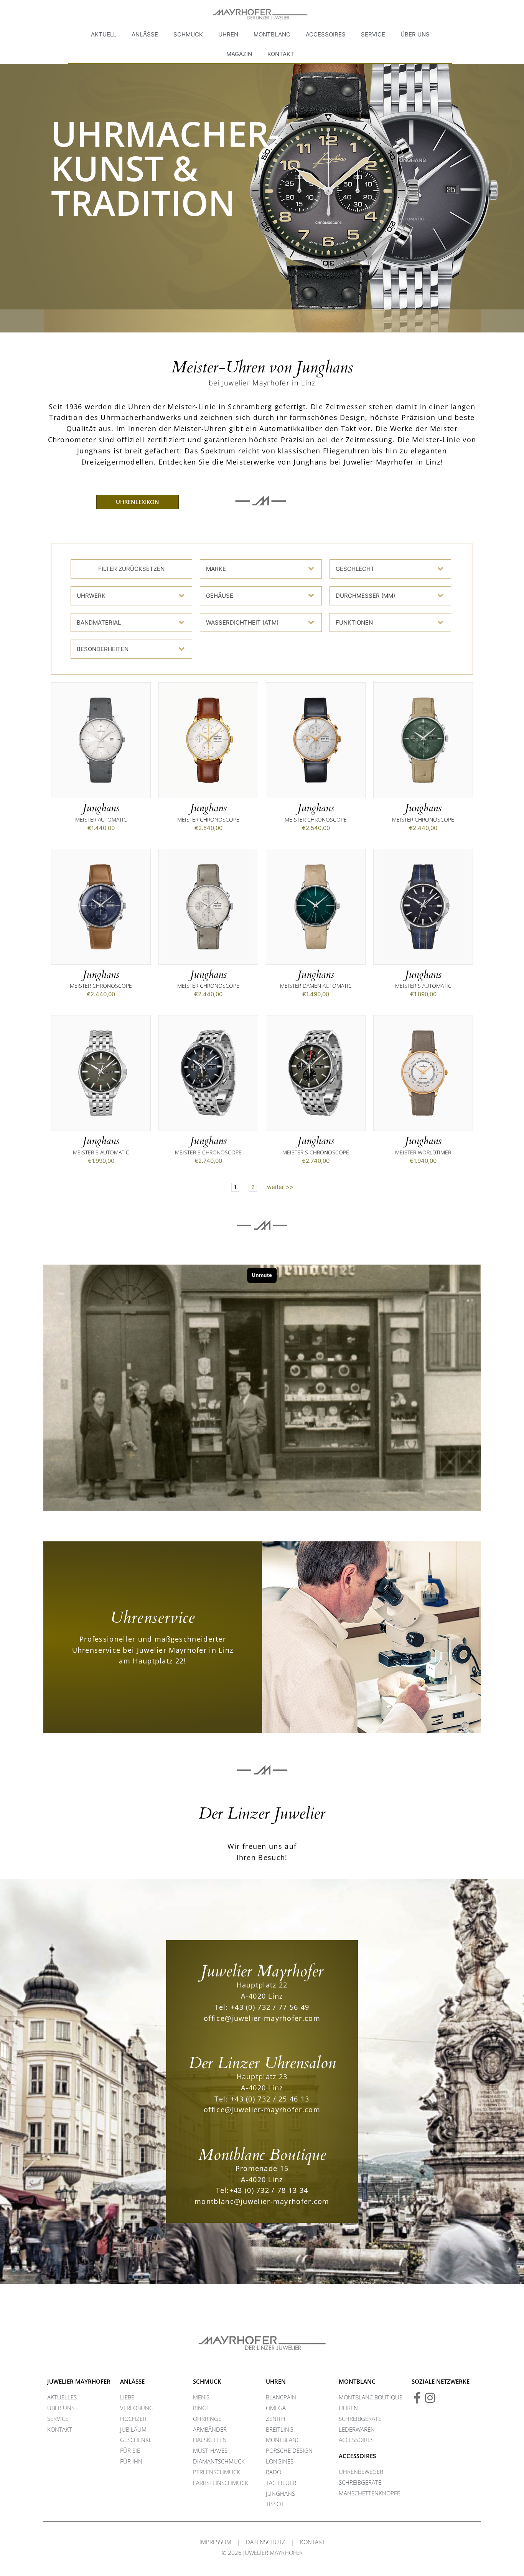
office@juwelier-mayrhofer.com (262, 2018)
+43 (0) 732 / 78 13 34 (269, 2190)
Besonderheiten (103, 649)
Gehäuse (220, 596)
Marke (216, 569)
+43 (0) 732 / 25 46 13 (270, 2099)
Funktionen (354, 623)
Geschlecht (355, 569)
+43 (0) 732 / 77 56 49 (270, 2007)
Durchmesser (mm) (365, 596)
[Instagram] (430, 2398)
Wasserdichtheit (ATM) (242, 623)
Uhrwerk (91, 596)
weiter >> (280, 1187)
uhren (276, 2381)
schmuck (207, 2381)
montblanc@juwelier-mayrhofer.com (262, 2201)
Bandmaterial (99, 623)
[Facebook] (417, 2398)
